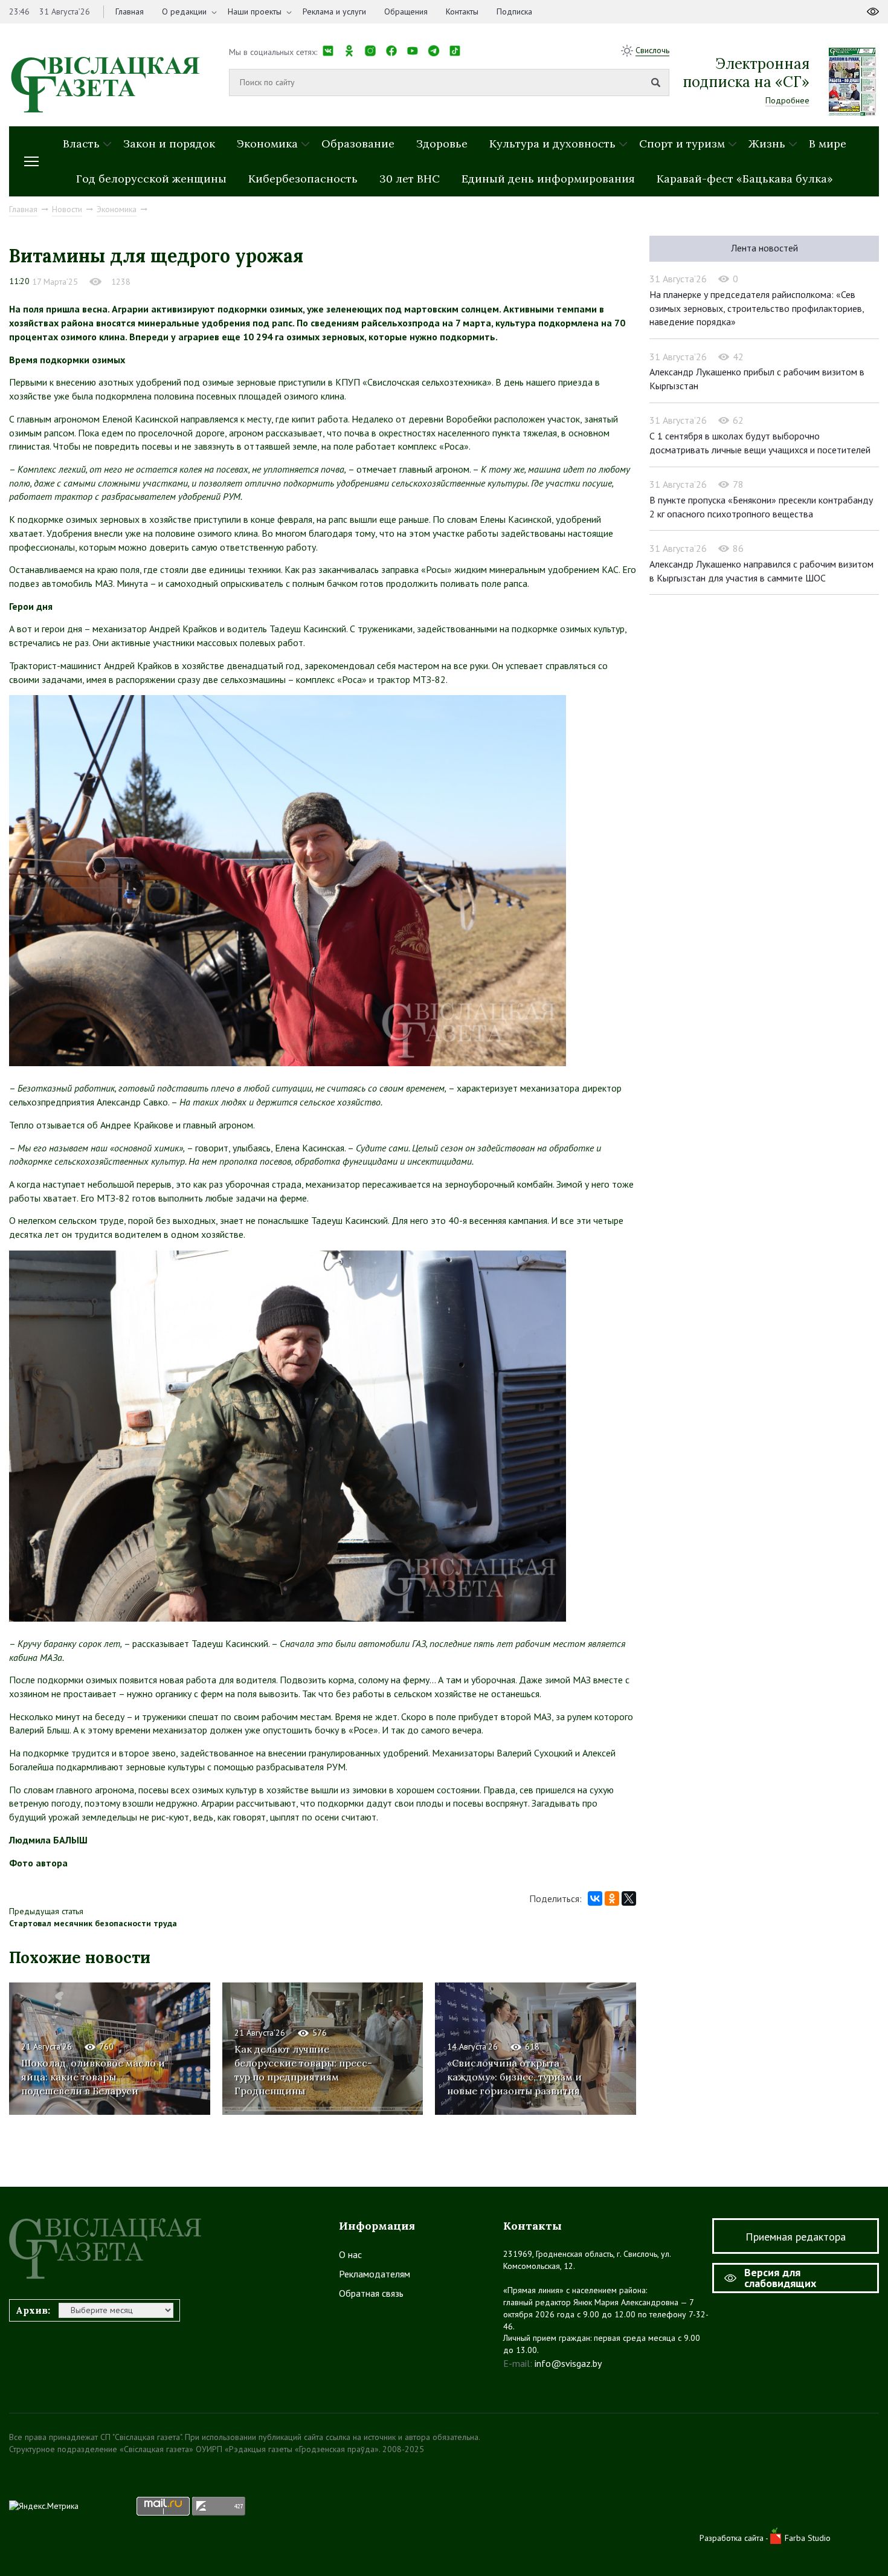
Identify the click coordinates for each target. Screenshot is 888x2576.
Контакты (462, 11)
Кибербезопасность (303, 179)
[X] (629, 1898)
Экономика (267, 144)
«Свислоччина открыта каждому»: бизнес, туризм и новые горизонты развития (514, 2077)
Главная (130, 11)
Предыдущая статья (46, 1911)
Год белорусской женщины (151, 179)
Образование (358, 144)
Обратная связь (371, 2293)
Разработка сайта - (735, 2538)
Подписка (514, 11)
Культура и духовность (552, 144)
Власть (81, 144)
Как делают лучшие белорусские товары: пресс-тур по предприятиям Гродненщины (303, 2070)
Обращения (406, 11)
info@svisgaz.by (568, 2363)
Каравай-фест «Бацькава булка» (745, 179)
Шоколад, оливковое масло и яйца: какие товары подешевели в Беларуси (93, 2077)
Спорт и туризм (682, 144)
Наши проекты (255, 11)
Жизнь (767, 144)
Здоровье (442, 144)
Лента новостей (764, 248)
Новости (67, 209)
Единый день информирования (548, 179)
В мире (828, 144)
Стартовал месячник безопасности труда (93, 1923)
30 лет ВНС (410, 179)
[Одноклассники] (612, 1898)
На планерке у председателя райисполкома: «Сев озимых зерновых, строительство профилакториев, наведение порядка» (757, 308)
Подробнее (787, 100)
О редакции (184, 11)
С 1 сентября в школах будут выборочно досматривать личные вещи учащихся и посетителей (760, 443)
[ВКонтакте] (595, 1898)
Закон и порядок (169, 144)
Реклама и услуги (334, 11)
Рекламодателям (375, 2274)
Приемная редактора (796, 2237)
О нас (350, 2254)
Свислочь (652, 50)
